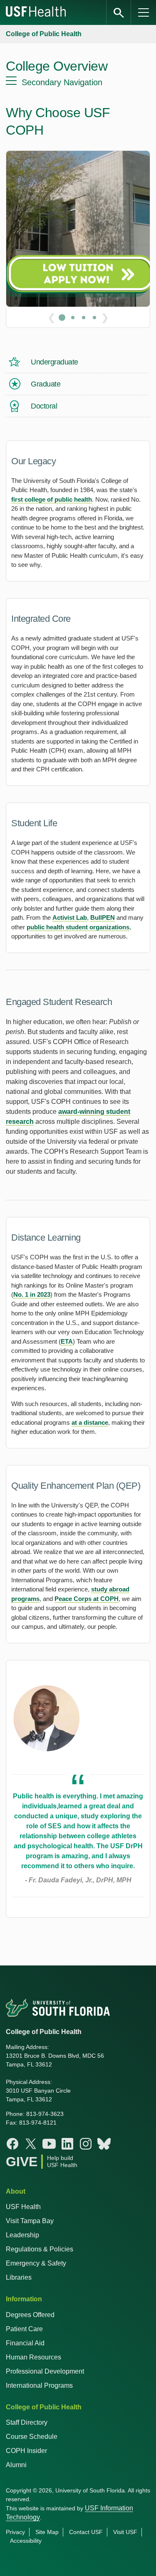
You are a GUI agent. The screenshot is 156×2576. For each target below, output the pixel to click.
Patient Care (24, 2329)
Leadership (22, 2235)
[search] (119, 12)
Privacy (15, 2532)
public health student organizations (78, 927)
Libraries (19, 2277)
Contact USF (86, 2532)
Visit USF (125, 2532)
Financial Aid (25, 2343)
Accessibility (26, 2541)
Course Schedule (32, 2437)
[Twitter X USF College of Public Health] (31, 2144)
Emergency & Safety (36, 2263)
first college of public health (52, 499)
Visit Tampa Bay (30, 2221)
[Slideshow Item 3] (84, 318)
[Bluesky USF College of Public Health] (104, 2144)
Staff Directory (27, 2422)
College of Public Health (44, 34)
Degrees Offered (30, 2315)
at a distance (90, 1422)
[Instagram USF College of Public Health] (86, 2144)
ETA (67, 1341)
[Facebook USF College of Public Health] (12, 2144)
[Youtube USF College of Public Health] (49, 2144)
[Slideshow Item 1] (62, 318)
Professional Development (45, 2371)
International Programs (39, 2385)
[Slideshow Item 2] (73, 318)
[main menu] (144, 12)
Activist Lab (70, 917)
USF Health (23, 2207)
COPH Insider (26, 2451)
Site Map (47, 2532)
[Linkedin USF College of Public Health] (67, 2144)
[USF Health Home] (36, 12)
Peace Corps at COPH (87, 1599)
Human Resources (33, 2357)
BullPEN (103, 917)
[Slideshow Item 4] (94, 318)
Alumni (16, 2465)
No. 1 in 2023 (32, 1294)
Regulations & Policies (40, 2249)
